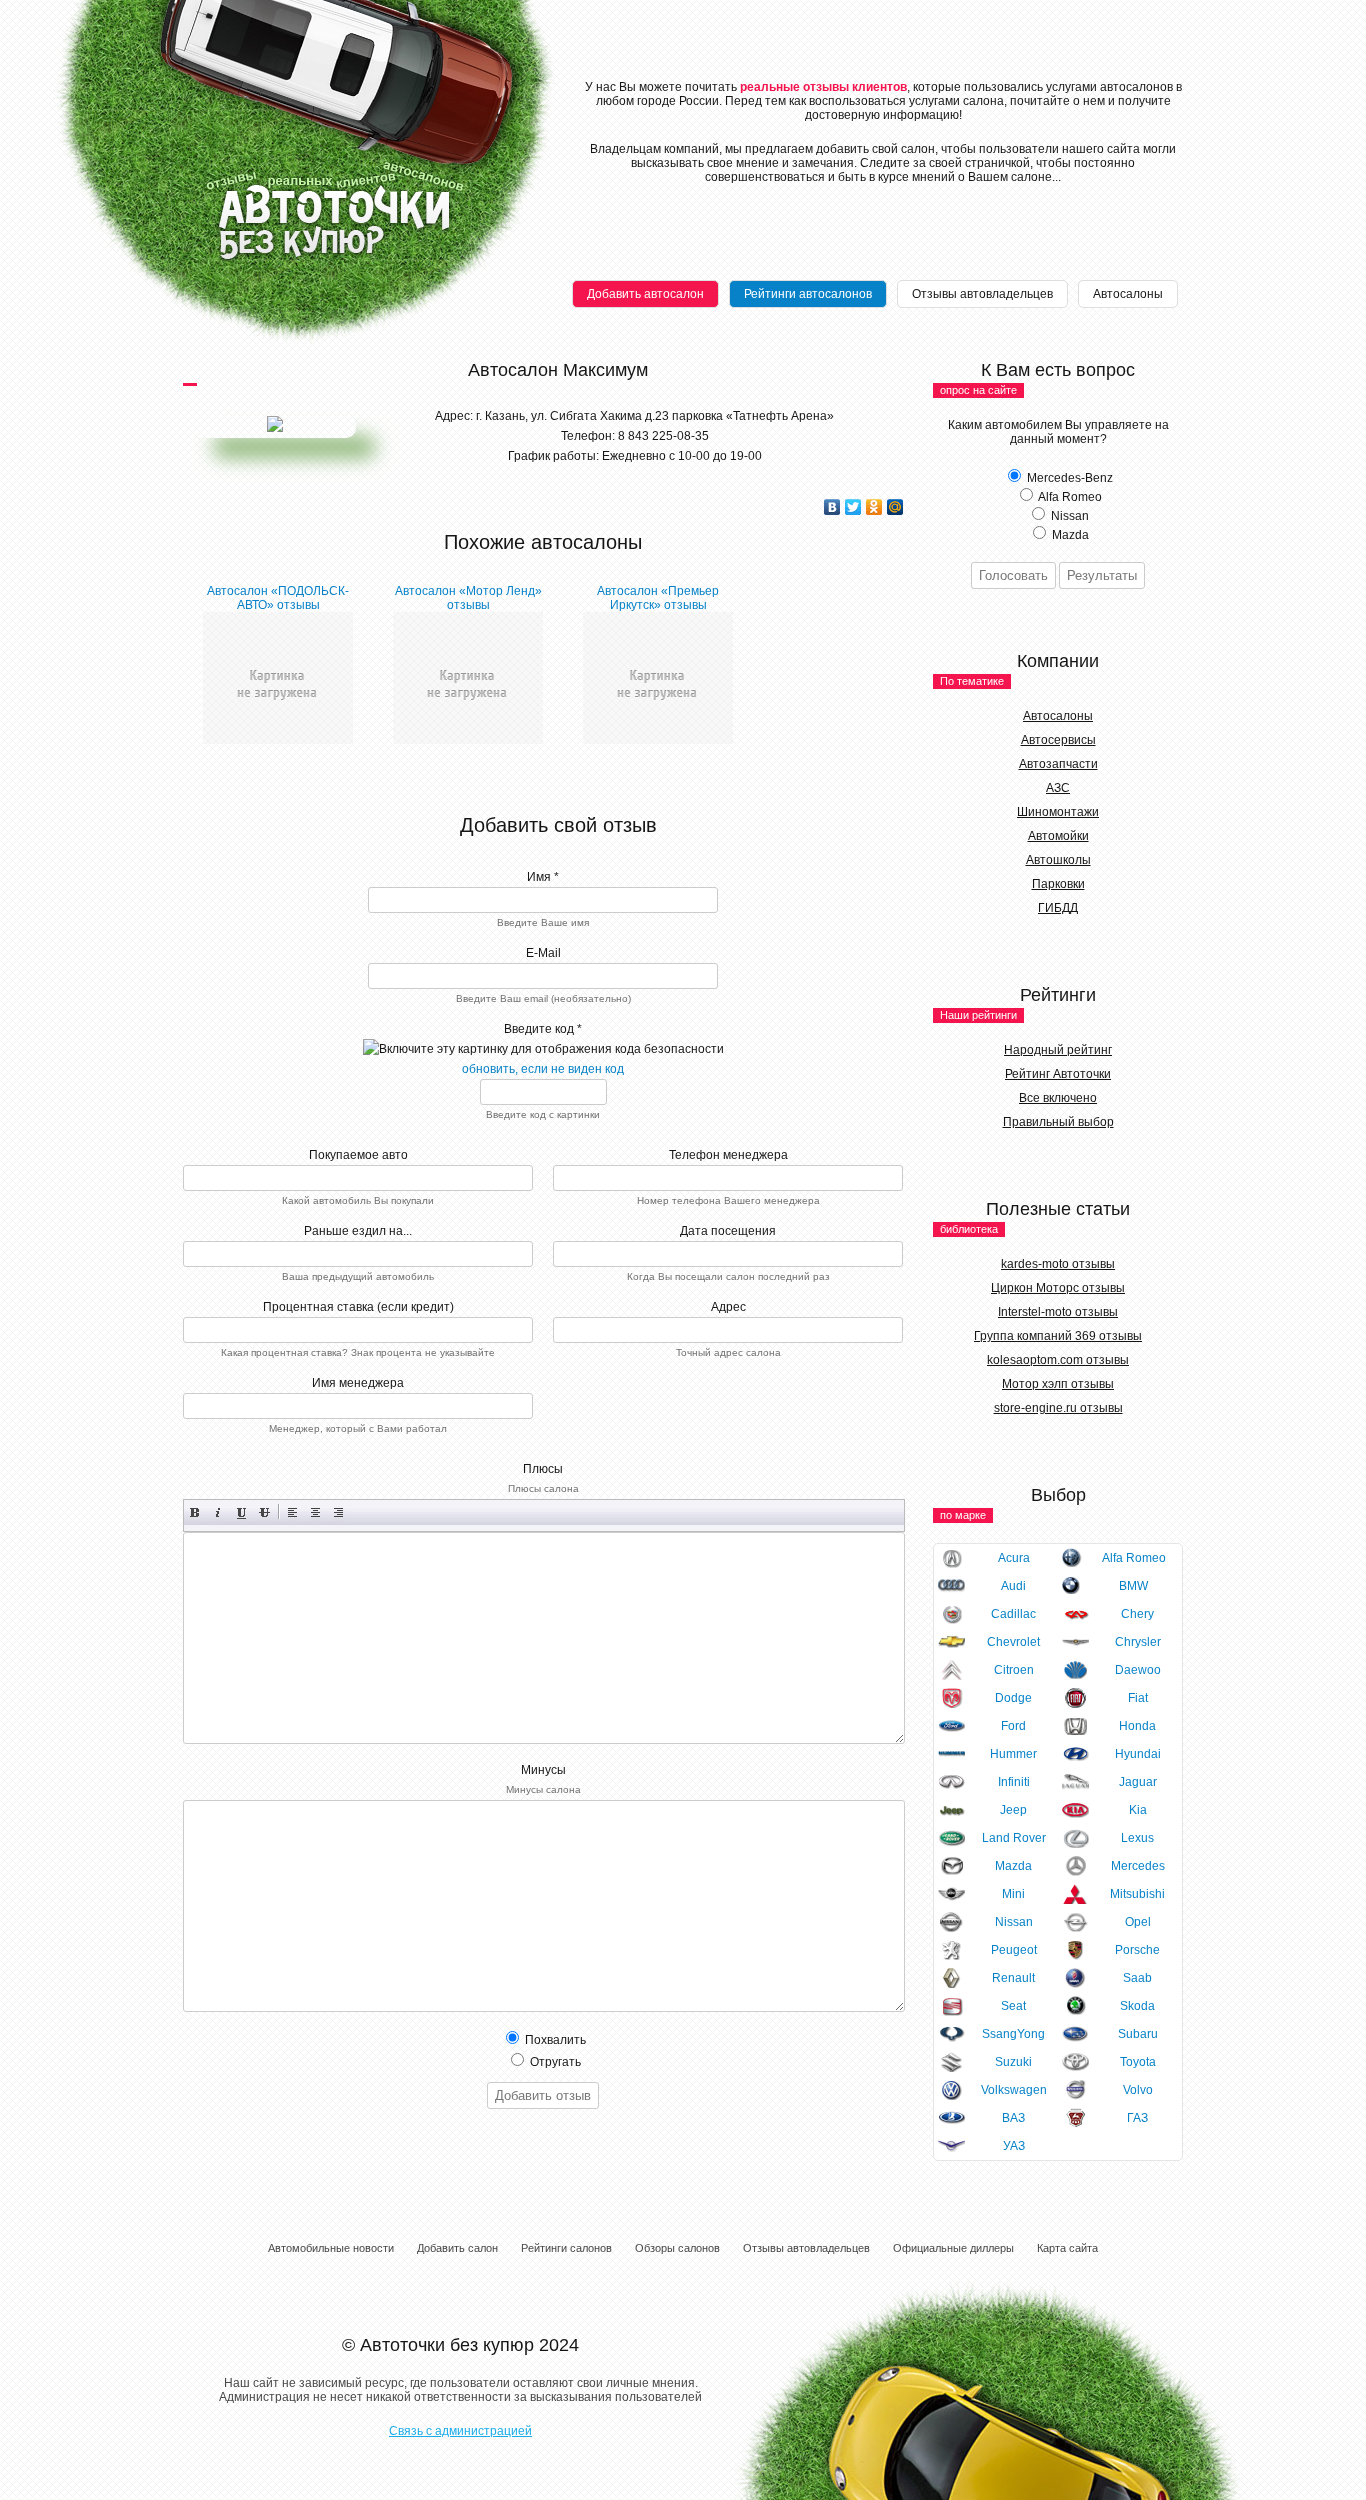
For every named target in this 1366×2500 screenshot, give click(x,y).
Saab (1137, 1978)
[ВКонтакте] (832, 507)
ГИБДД (1058, 908)
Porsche (1137, 1950)
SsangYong (1013, 2034)
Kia (1138, 1810)
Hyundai (1138, 1754)
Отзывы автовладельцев (982, 294)
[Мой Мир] (895, 507)
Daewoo (1138, 1670)
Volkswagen (1014, 2090)
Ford (1013, 1726)
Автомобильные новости (331, 2248)
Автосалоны (1128, 294)
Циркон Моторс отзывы (1058, 1288)
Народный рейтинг (1058, 1050)
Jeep (1013, 1810)
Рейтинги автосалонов (808, 294)
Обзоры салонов (677, 2248)
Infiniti (1014, 1782)
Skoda (1137, 2006)
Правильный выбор (1058, 1122)
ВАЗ (1013, 2118)
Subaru (1138, 2034)
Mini (1013, 1894)
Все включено (1058, 1098)
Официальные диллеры (953, 2248)
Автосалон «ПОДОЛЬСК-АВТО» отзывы (278, 598)
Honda (1137, 1726)
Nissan (1014, 1922)
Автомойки (1058, 836)
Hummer (1013, 1754)
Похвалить (554, 2040)
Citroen (1014, 1670)
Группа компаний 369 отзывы (1058, 1336)
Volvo (1138, 2090)
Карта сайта (1067, 2248)
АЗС (1058, 788)
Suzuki (1013, 2062)
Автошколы (1058, 860)
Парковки (1058, 884)
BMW (1133, 1586)
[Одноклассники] (874, 507)
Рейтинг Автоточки (1058, 1074)
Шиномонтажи (1058, 812)
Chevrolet (1013, 1642)
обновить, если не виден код (543, 1069)
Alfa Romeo (1134, 1558)
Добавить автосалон (645, 294)
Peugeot (1014, 1950)
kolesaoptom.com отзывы (1058, 1360)
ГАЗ (1137, 2118)
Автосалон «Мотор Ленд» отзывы (468, 598)
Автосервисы (1058, 740)
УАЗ (1014, 2146)
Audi (1013, 1586)
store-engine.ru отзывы (1058, 1408)
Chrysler (1138, 1642)
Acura (1014, 1558)
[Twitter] (853, 507)
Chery (1137, 1614)
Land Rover (1014, 1838)
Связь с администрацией (460, 2431)
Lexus (1137, 1838)
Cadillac (1013, 1614)
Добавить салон (457, 2248)
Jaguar (1138, 1782)
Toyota (1138, 2062)
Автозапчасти (1058, 764)
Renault (1013, 1978)
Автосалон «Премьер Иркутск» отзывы (658, 598)
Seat (1013, 2006)
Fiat (1138, 1698)
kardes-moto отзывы (1058, 1264)
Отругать (554, 2062)
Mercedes (1138, 1866)
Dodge (1013, 1698)
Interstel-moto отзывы (1058, 1312)
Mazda (1013, 1866)
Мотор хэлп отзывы (1058, 1384)
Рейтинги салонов (566, 2248)
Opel (1138, 1922)
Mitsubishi (1137, 1894)
